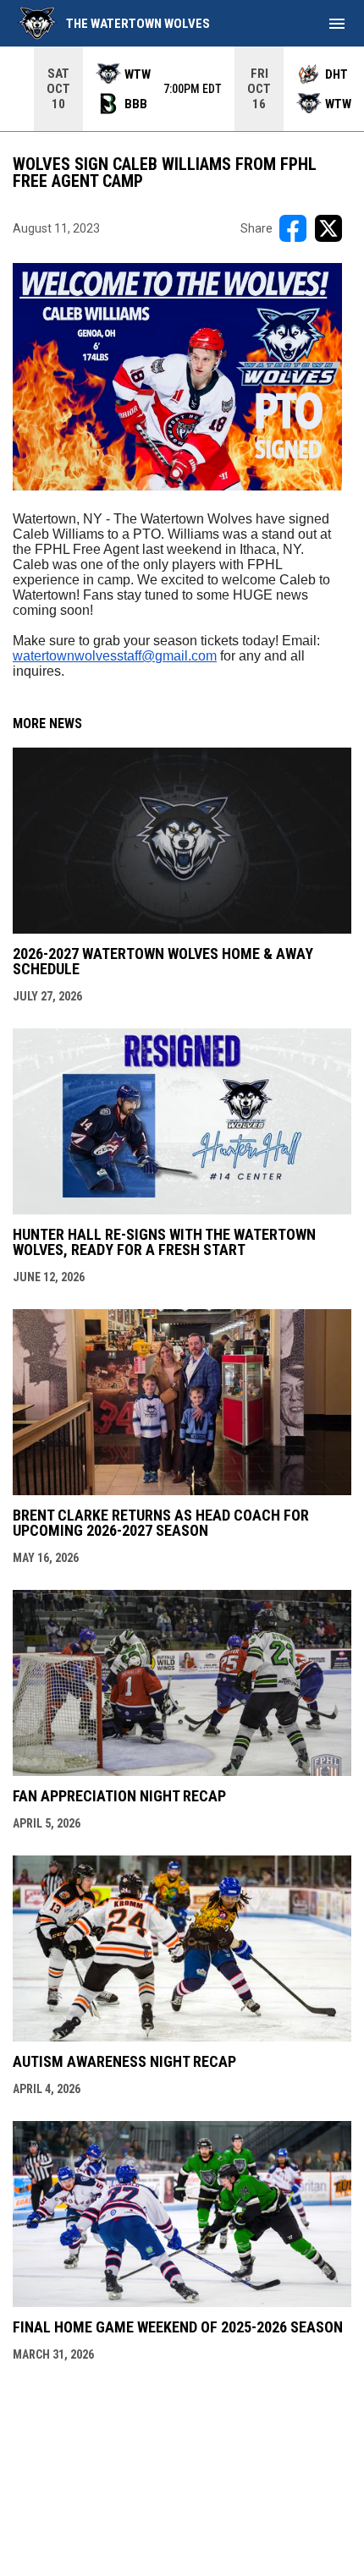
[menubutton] (337, 24)
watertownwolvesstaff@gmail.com (115, 656)
